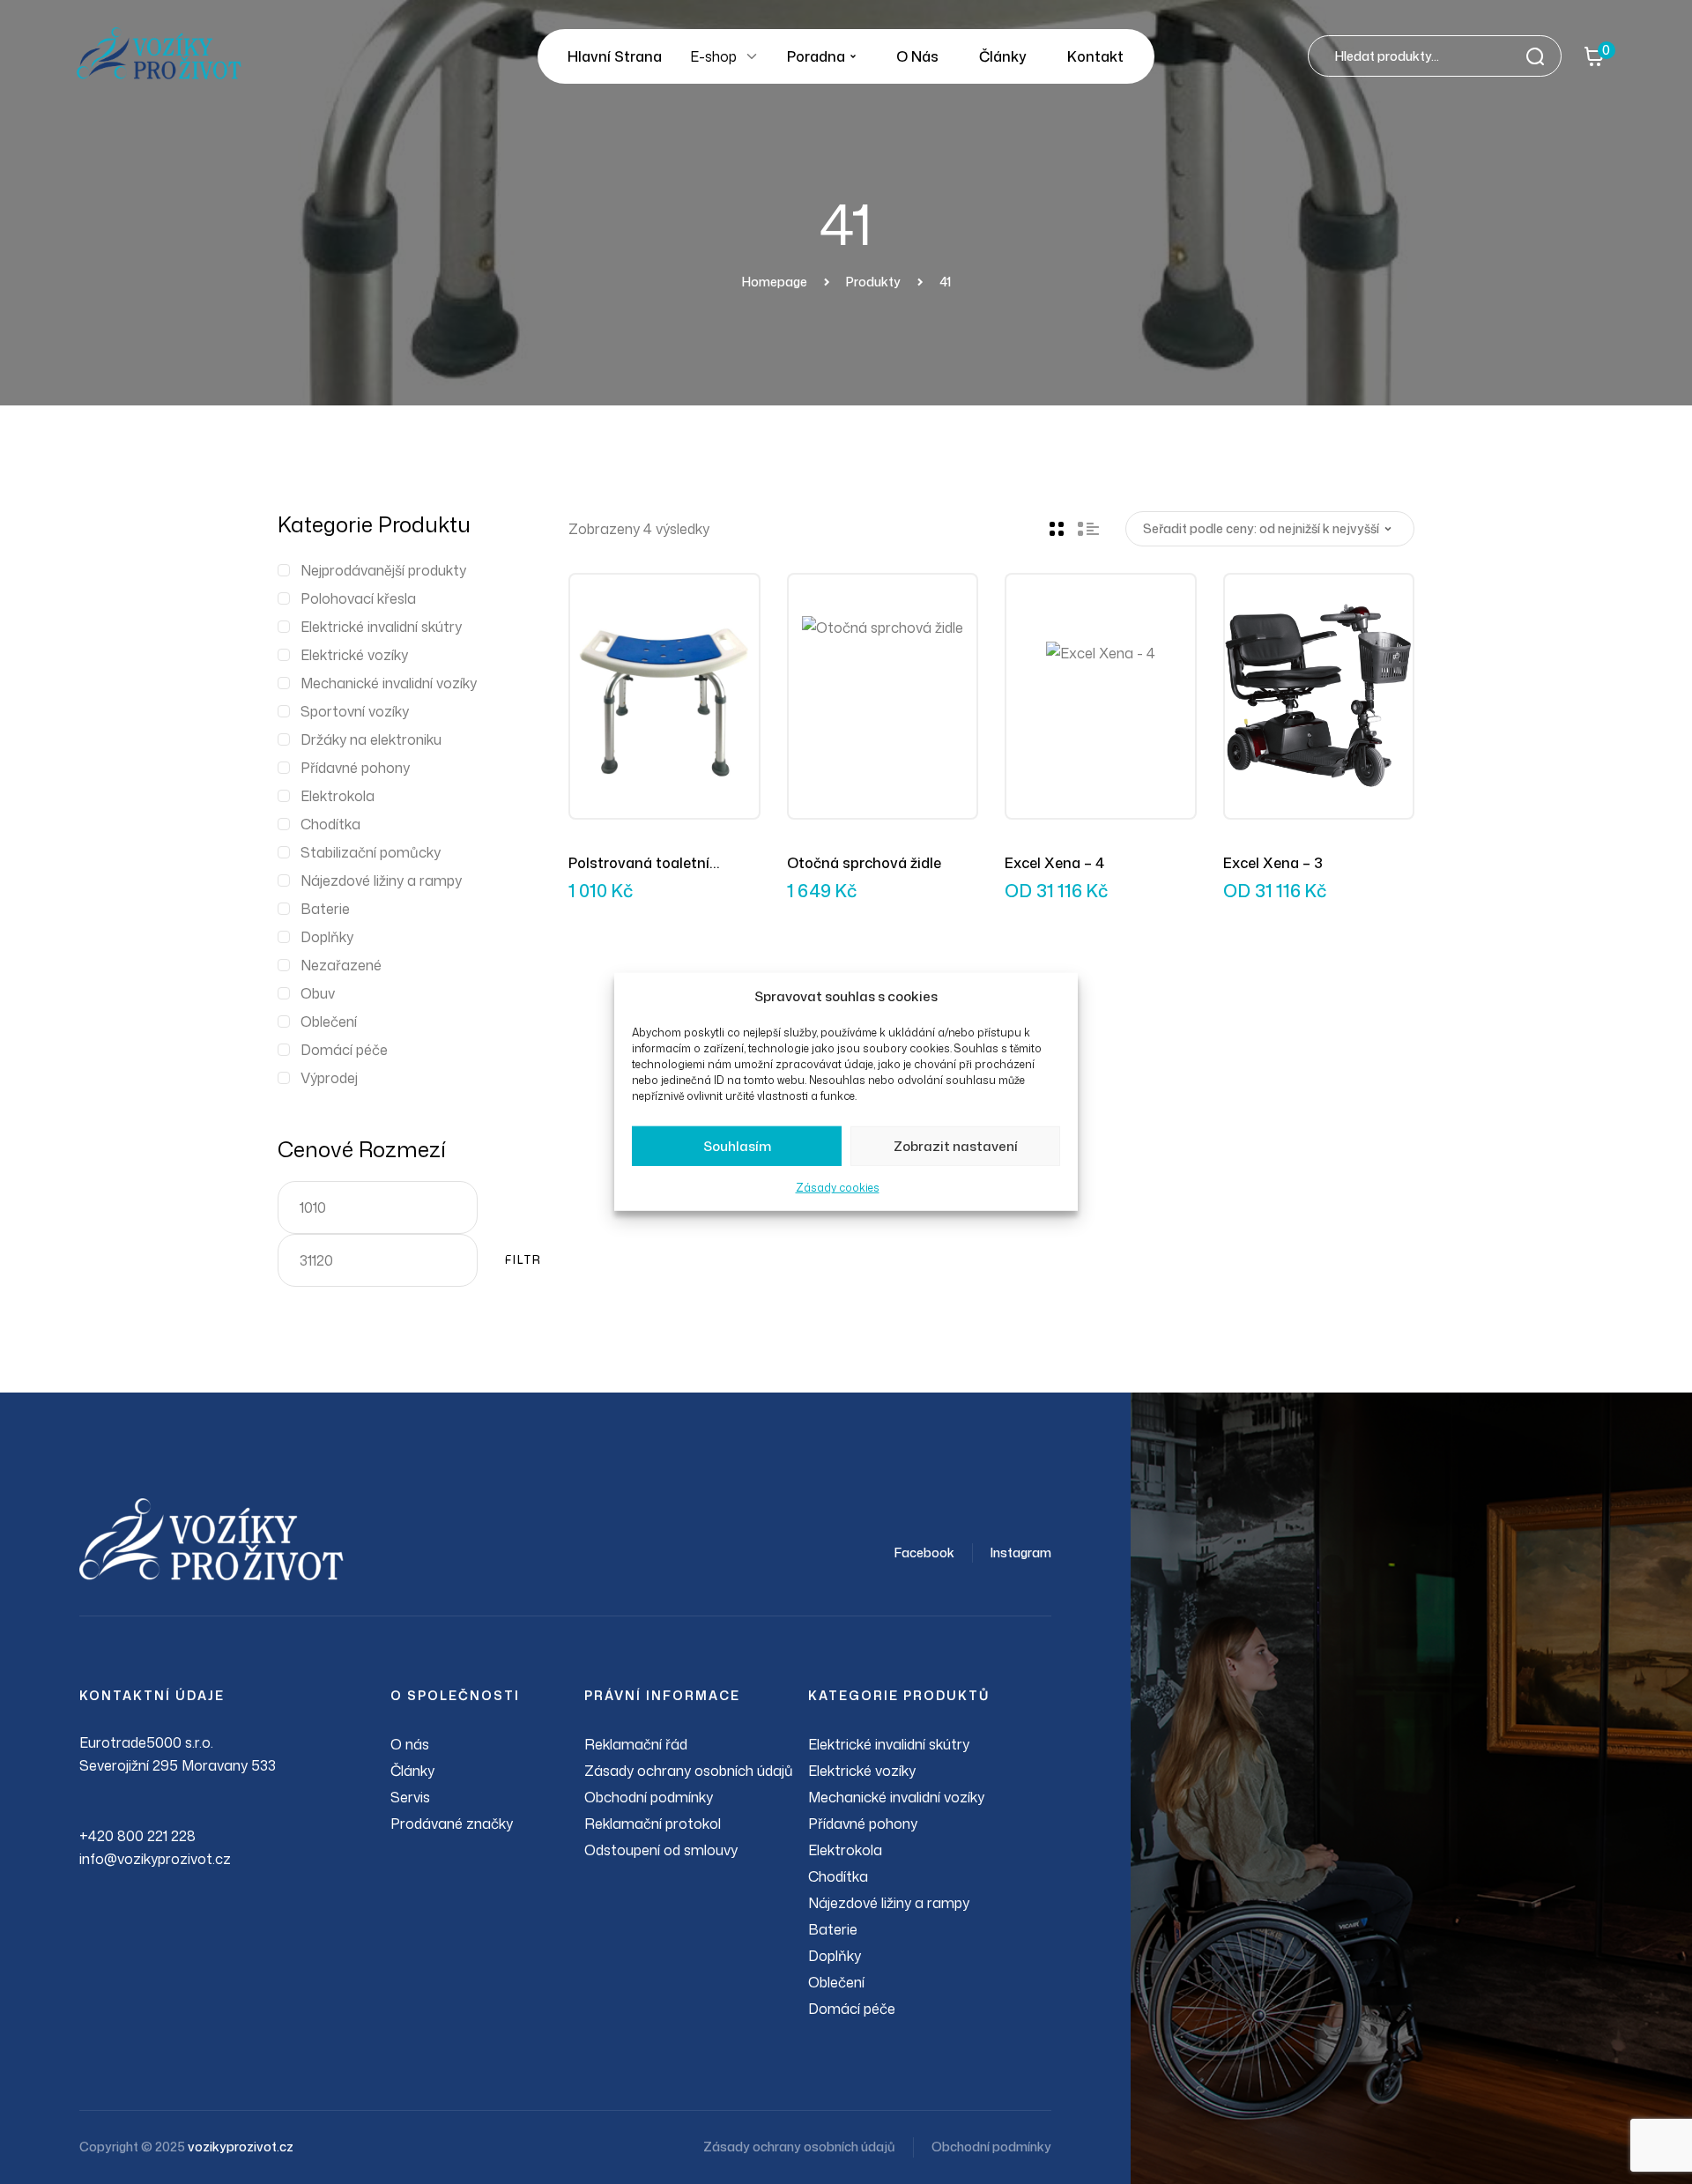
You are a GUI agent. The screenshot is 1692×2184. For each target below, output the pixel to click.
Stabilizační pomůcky (371, 852)
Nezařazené (341, 965)
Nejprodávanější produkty (383, 570)
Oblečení (329, 1021)
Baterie (325, 909)
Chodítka (330, 824)
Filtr (523, 1260)
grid (1057, 529)
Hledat (1540, 56)
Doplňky (327, 937)
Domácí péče (344, 1050)
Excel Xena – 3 (1273, 863)
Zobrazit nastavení (956, 1146)
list (1088, 529)
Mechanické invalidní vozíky (389, 683)
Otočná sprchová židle (864, 863)
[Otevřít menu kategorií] (752, 56)
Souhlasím (737, 1146)
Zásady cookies (838, 1188)
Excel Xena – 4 (1054, 863)
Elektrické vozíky (354, 655)
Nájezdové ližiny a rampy (381, 880)
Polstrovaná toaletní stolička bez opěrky (639, 864)
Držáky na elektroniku (371, 739)
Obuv (318, 993)
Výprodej (329, 1078)
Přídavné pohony (355, 768)
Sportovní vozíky (355, 711)
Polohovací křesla (358, 598)
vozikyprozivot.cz (241, 2147)
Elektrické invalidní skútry (381, 627)
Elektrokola (338, 796)
